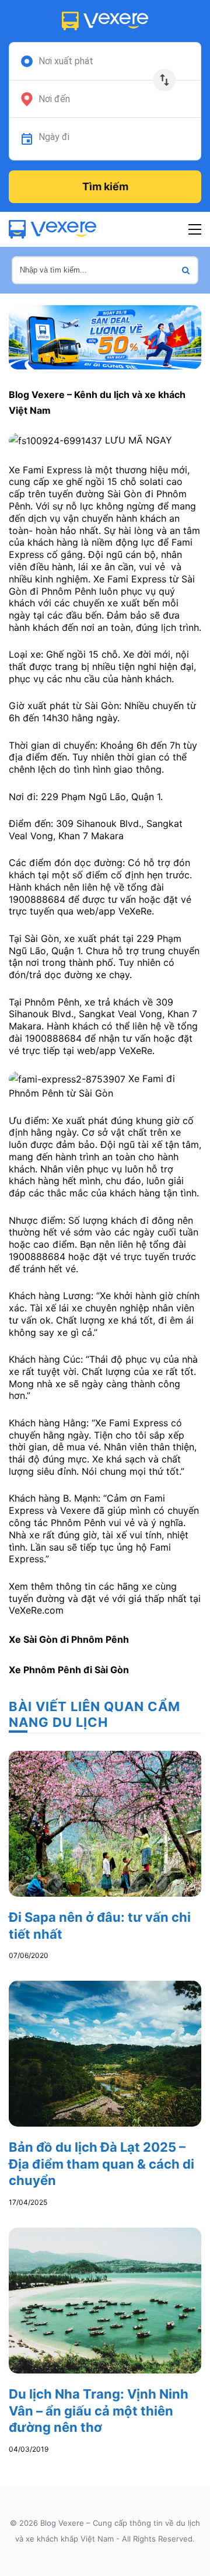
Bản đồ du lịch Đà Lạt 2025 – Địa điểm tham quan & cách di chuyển (101, 2164)
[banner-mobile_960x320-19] (105, 336)
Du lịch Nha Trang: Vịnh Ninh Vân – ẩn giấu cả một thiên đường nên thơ (99, 2411)
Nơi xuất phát (66, 61)
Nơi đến (54, 99)
